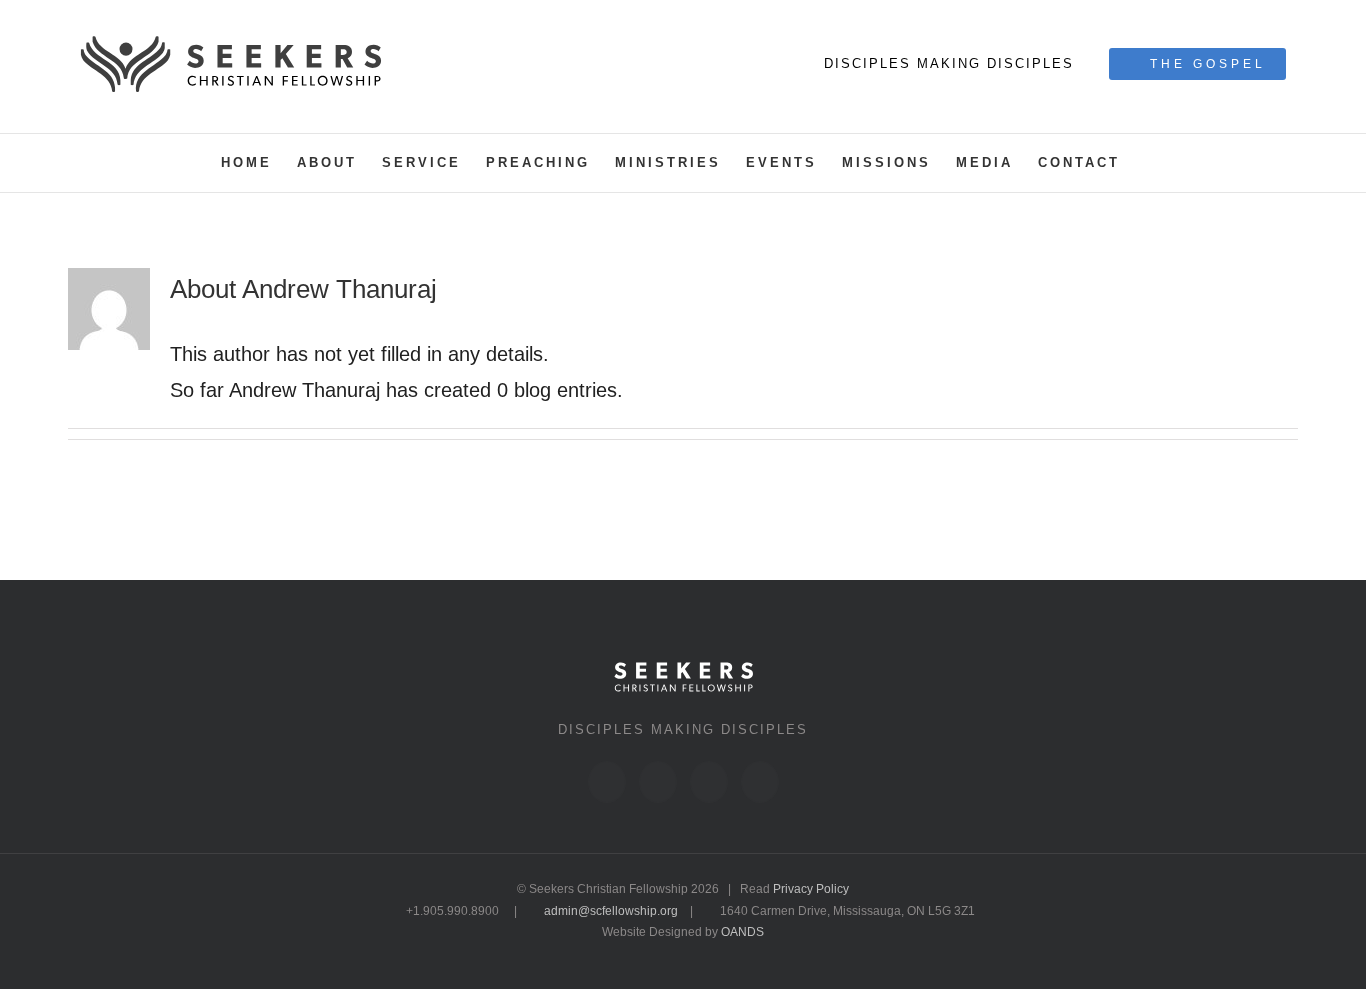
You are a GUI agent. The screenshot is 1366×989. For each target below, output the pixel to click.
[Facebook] (607, 782)
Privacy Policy (811, 889)
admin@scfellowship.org (611, 911)
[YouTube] (760, 782)
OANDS (742, 932)
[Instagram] (709, 782)
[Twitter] (658, 782)
